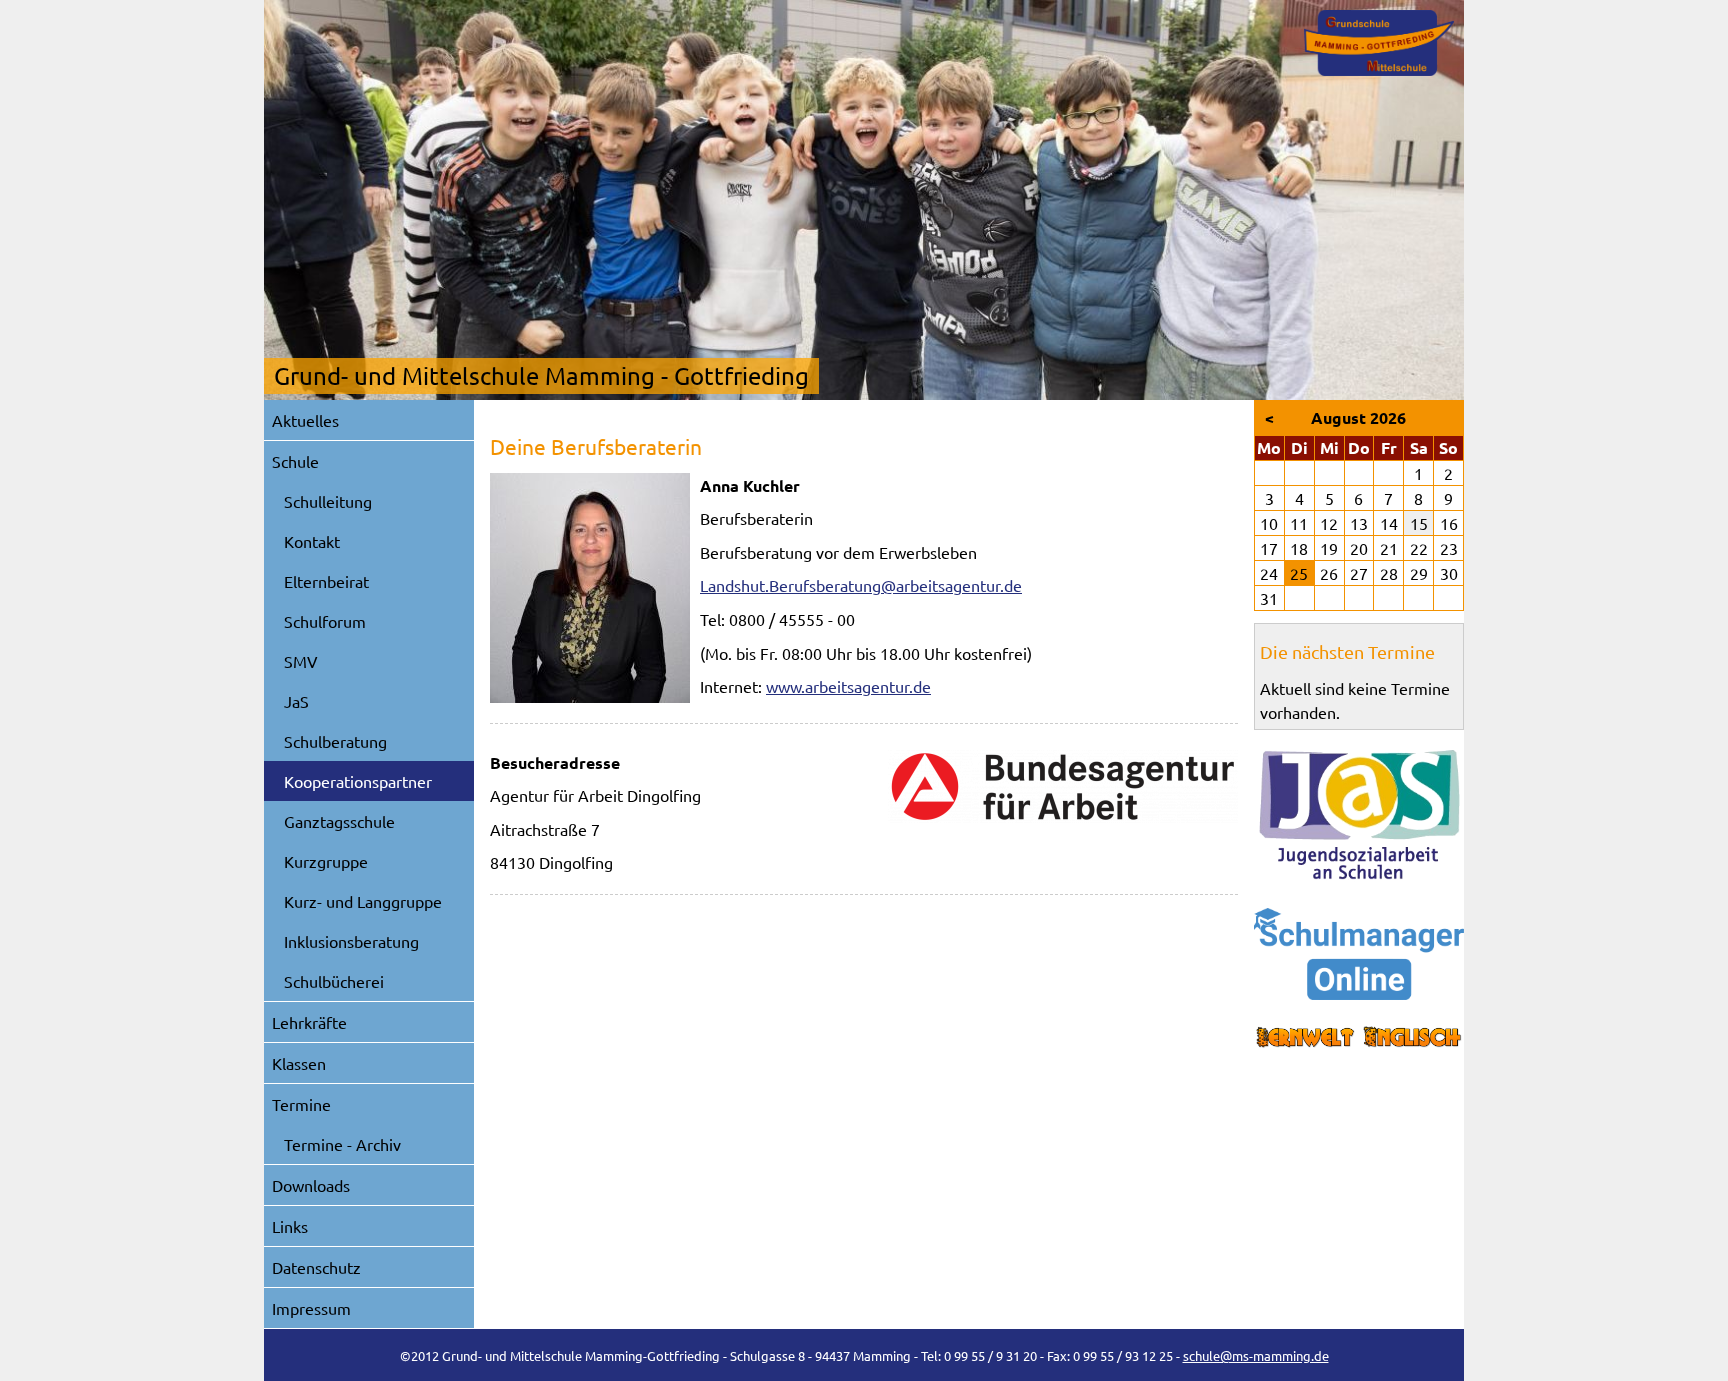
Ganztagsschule (339, 821)
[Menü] (1379, 43)
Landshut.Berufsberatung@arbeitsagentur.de (861, 585)
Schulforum (325, 621)
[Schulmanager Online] (1359, 954)
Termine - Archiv (342, 1144)
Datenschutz (316, 1267)
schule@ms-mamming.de (1256, 1355)
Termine (301, 1104)
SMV (301, 661)
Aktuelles (305, 420)
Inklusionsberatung (351, 941)
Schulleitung (328, 501)
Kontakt (312, 541)
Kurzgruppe (326, 861)
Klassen (299, 1063)
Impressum (311, 1308)
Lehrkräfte (309, 1022)
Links (290, 1226)
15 (1419, 523)
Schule (295, 461)
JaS (296, 701)
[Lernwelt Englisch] (1359, 1037)
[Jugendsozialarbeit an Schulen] (1359, 815)
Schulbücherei (334, 981)
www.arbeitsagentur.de (848, 686)
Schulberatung (335, 741)
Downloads (311, 1185)
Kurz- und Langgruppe (363, 901)
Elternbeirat (326, 581)
